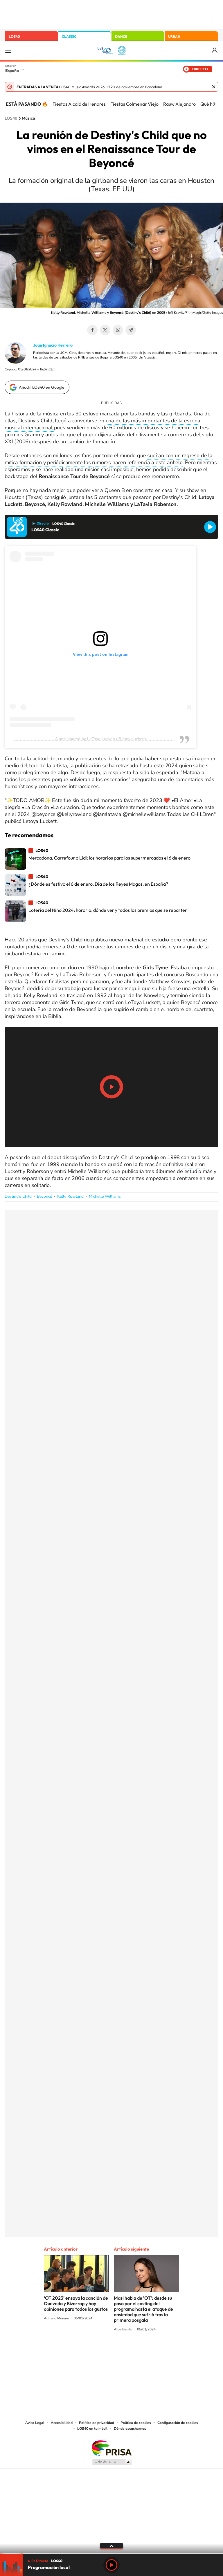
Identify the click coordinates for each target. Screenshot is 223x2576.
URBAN (174, 36)
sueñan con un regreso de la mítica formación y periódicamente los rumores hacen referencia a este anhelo (109, 459)
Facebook (92, 330)
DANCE (121, 36)
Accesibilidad (62, 2423)
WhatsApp (118, 330)
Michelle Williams (105, 1196)
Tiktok (88, 2351)
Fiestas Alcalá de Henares (79, 104)
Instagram (77, 2351)
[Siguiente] (214, 104)
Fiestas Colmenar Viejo (134, 104)
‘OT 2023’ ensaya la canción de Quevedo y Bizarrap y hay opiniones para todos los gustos (76, 2303)
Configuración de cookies (178, 2423)
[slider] (111, 2553)
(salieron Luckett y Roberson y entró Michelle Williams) (105, 1168)
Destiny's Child (18, 1196)
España (12, 71)
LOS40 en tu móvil (92, 2429)
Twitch (135, 2351)
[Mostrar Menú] (8, 51)
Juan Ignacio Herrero (53, 345)
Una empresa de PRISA (111, 2448)
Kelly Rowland (70, 1196)
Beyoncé (44, 1196)
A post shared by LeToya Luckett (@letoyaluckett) (101, 739)
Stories (146, 2351)
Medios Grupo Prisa (112, 2462)
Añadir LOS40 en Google (42, 387)
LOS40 (14, 36)
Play (111, 2565)
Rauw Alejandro (179, 104)
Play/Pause (111, 1087)
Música (28, 118)
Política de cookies (136, 2423)
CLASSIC (69, 36)
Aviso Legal (35, 2423)
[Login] (215, 51)
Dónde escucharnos (130, 2429)
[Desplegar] (111, 2546)
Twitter (105, 330)
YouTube (100, 2351)
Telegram (131, 330)
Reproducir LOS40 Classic (210, 527)
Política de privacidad (97, 2423)
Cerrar (214, 87)
